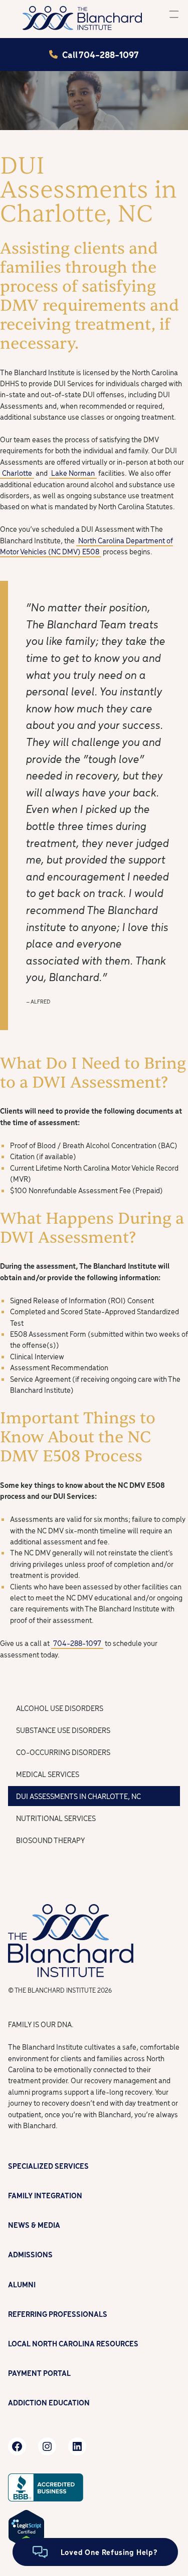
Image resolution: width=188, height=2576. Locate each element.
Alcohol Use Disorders (60, 1708)
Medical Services (48, 1774)
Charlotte (17, 473)
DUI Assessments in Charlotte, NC (78, 1796)
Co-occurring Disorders (63, 1752)
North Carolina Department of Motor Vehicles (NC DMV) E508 (86, 546)
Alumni (22, 2284)
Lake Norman (73, 473)
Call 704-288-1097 (101, 54)
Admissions (30, 2254)
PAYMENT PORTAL (39, 2373)
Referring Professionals (58, 2314)
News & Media (34, 2225)
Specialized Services (48, 2166)
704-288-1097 (77, 1643)
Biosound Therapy (50, 1840)
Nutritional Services (56, 1818)
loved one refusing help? (109, 2552)
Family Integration (45, 2195)
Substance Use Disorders (63, 1730)
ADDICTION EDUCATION (49, 2402)
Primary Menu (174, 14)
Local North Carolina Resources (73, 2343)
